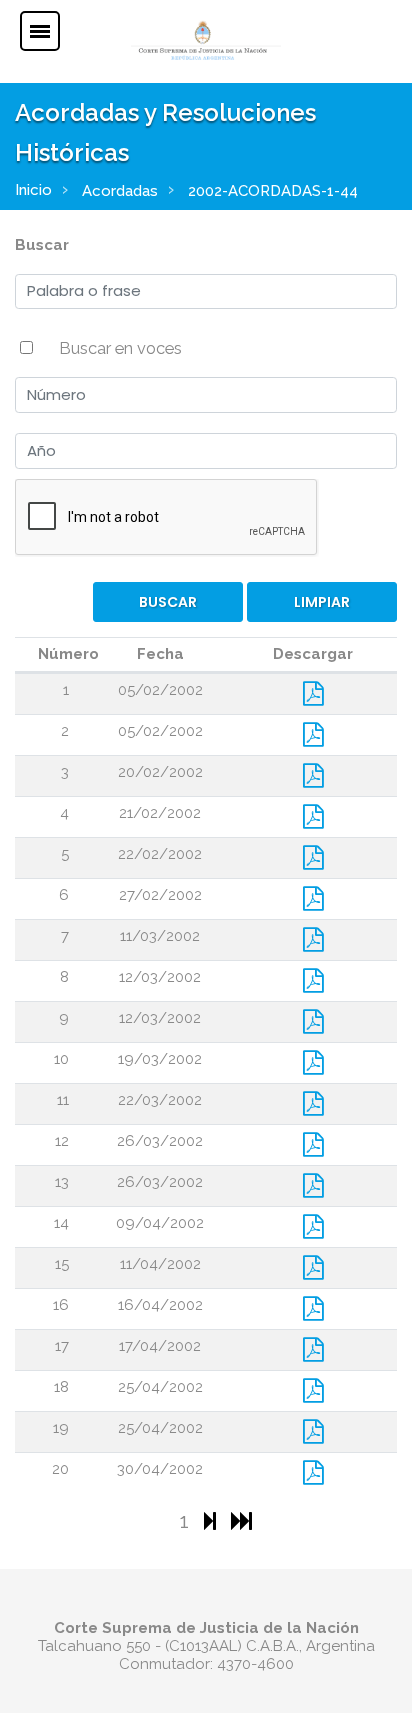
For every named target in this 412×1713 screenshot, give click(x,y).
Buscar (42, 245)
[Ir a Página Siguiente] (212, 1520)
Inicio (33, 190)
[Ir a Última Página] (241, 1520)
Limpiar (322, 602)
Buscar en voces (120, 348)
